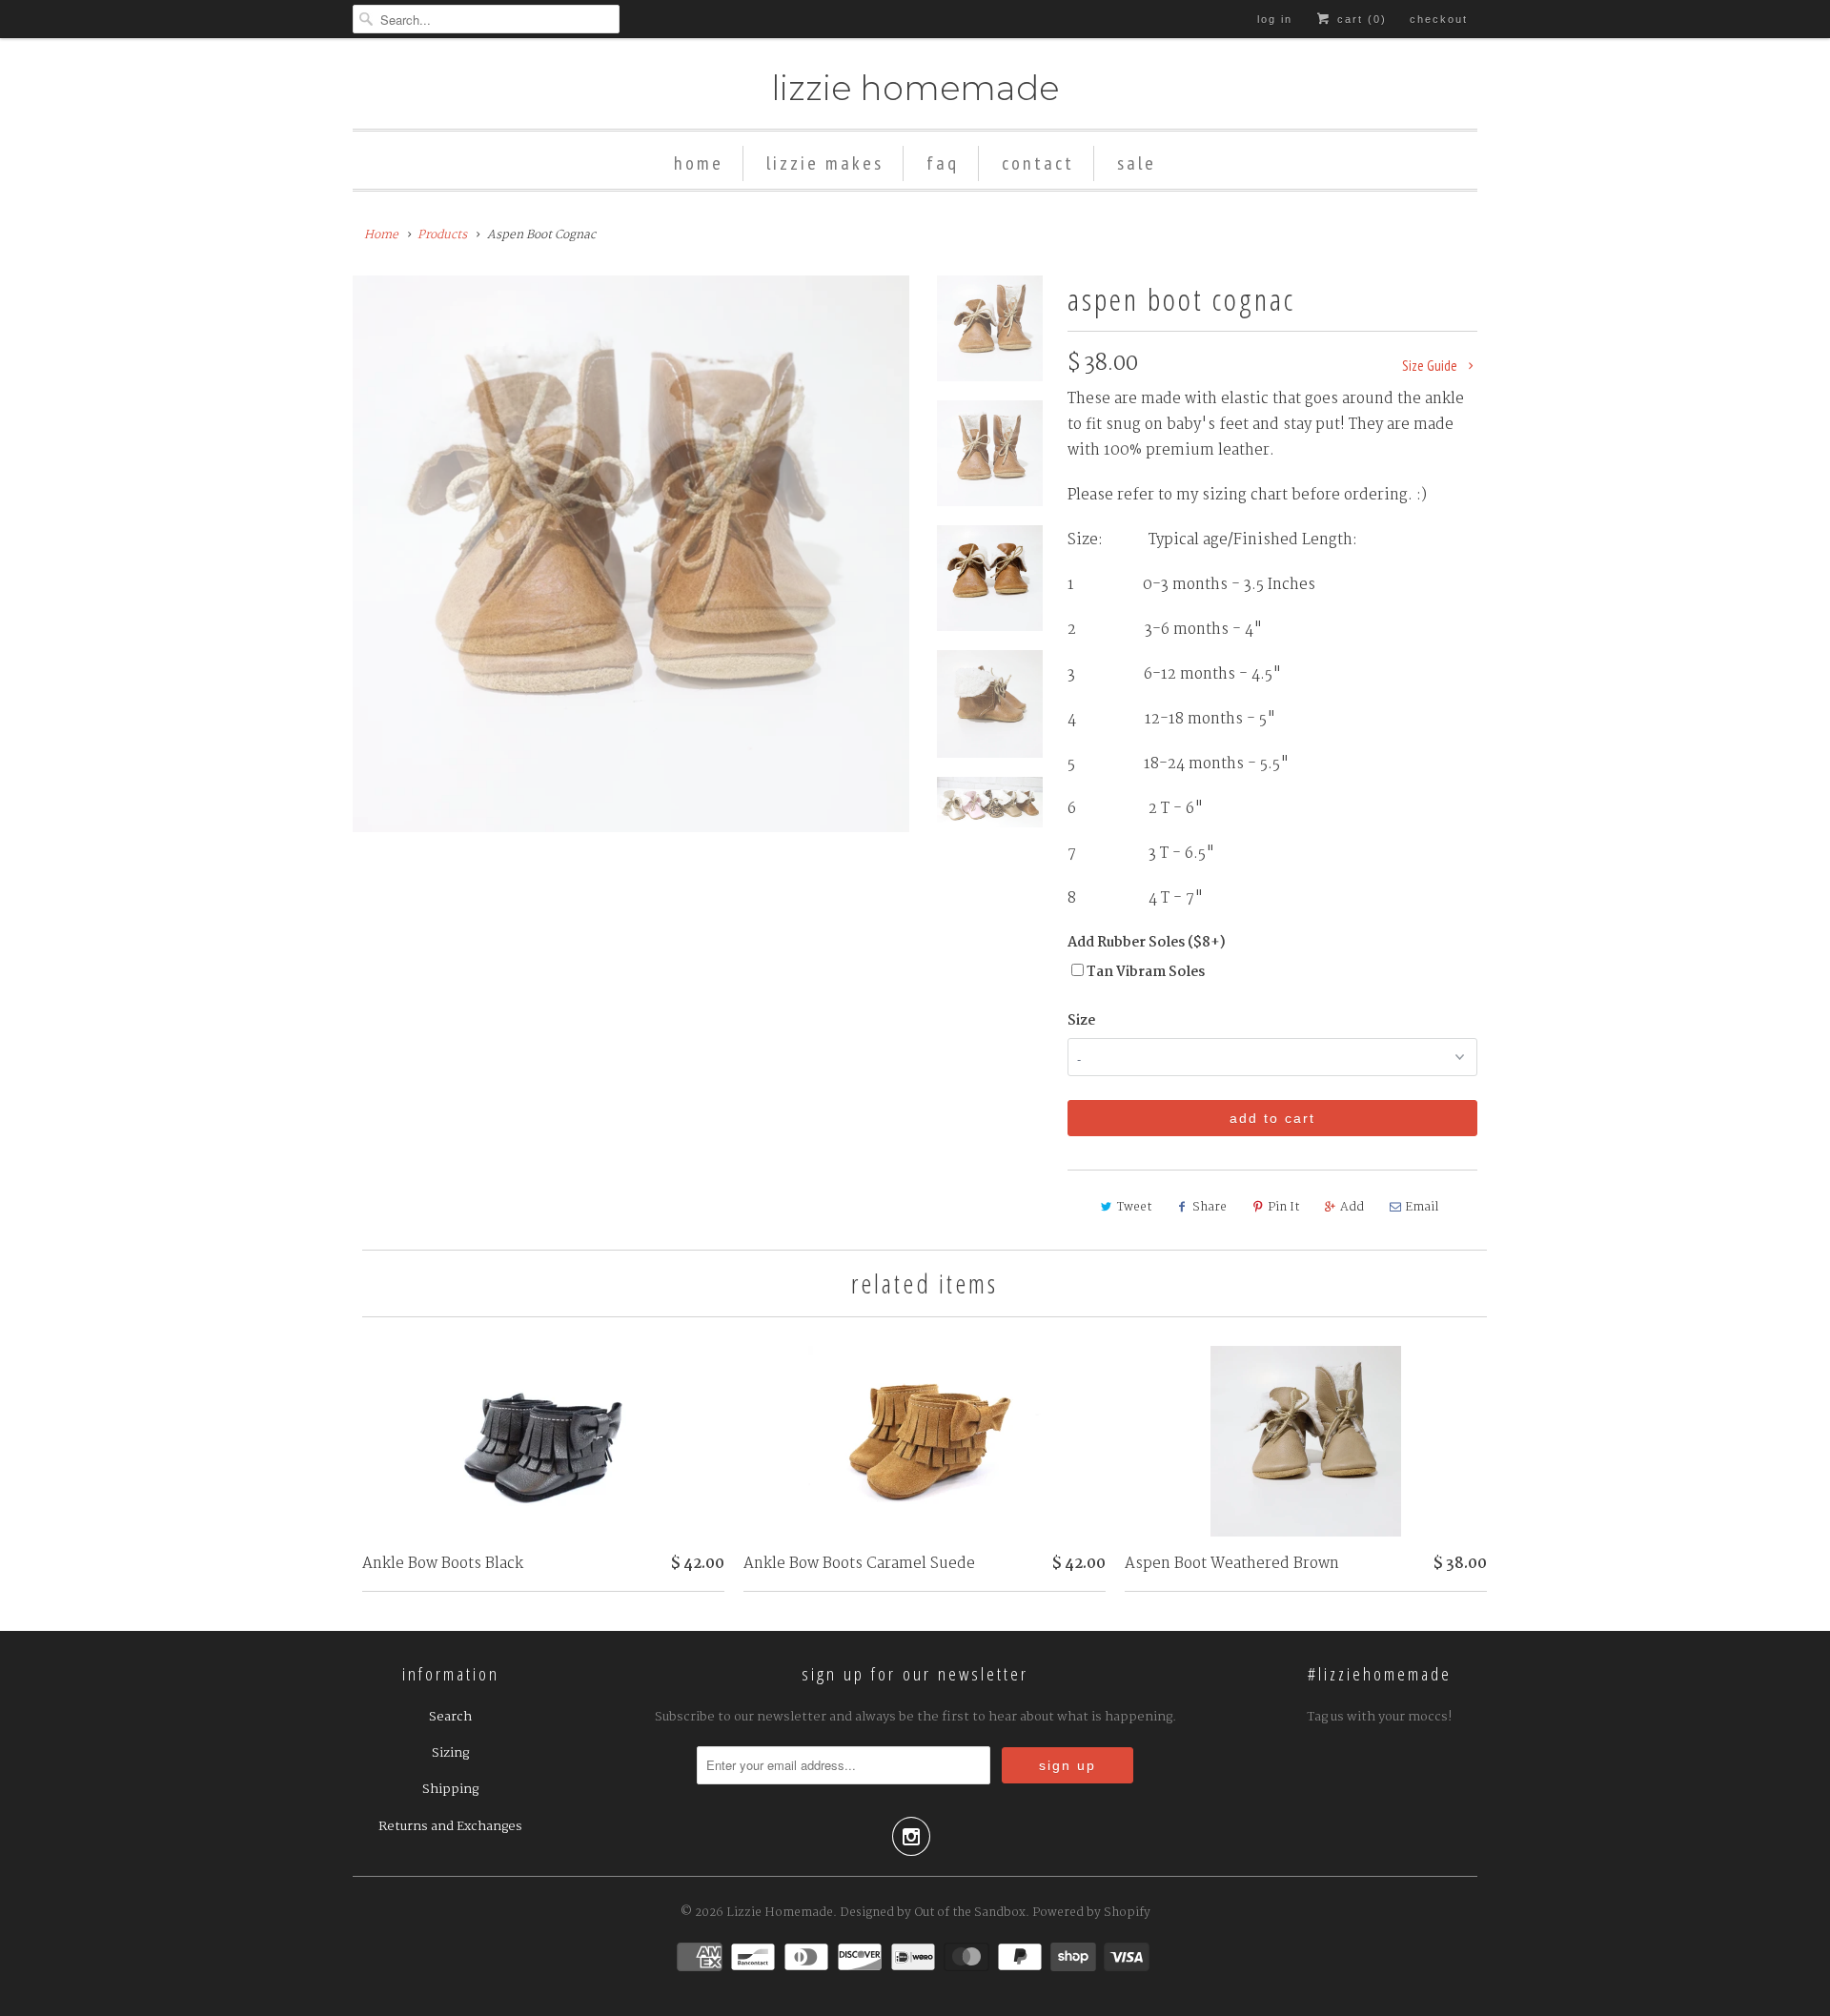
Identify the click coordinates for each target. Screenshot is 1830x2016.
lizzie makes (825, 163)
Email (1422, 1207)
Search (450, 1717)
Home (699, 163)
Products (442, 235)
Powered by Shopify (1091, 1913)
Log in (1275, 19)
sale (1137, 163)
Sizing (450, 1753)
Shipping (450, 1789)
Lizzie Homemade (915, 88)
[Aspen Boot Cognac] (631, 554)
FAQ (943, 163)
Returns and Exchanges (450, 1826)
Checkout (1439, 19)
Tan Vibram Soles (1146, 972)
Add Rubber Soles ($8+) (1147, 943)
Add (1352, 1207)
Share (1210, 1207)
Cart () (1360, 19)
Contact (1038, 163)
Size (1081, 1021)
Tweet (1134, 1207)
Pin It (1283, 1207)
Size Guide (1431, 366)
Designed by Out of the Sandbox (933, 1913)
